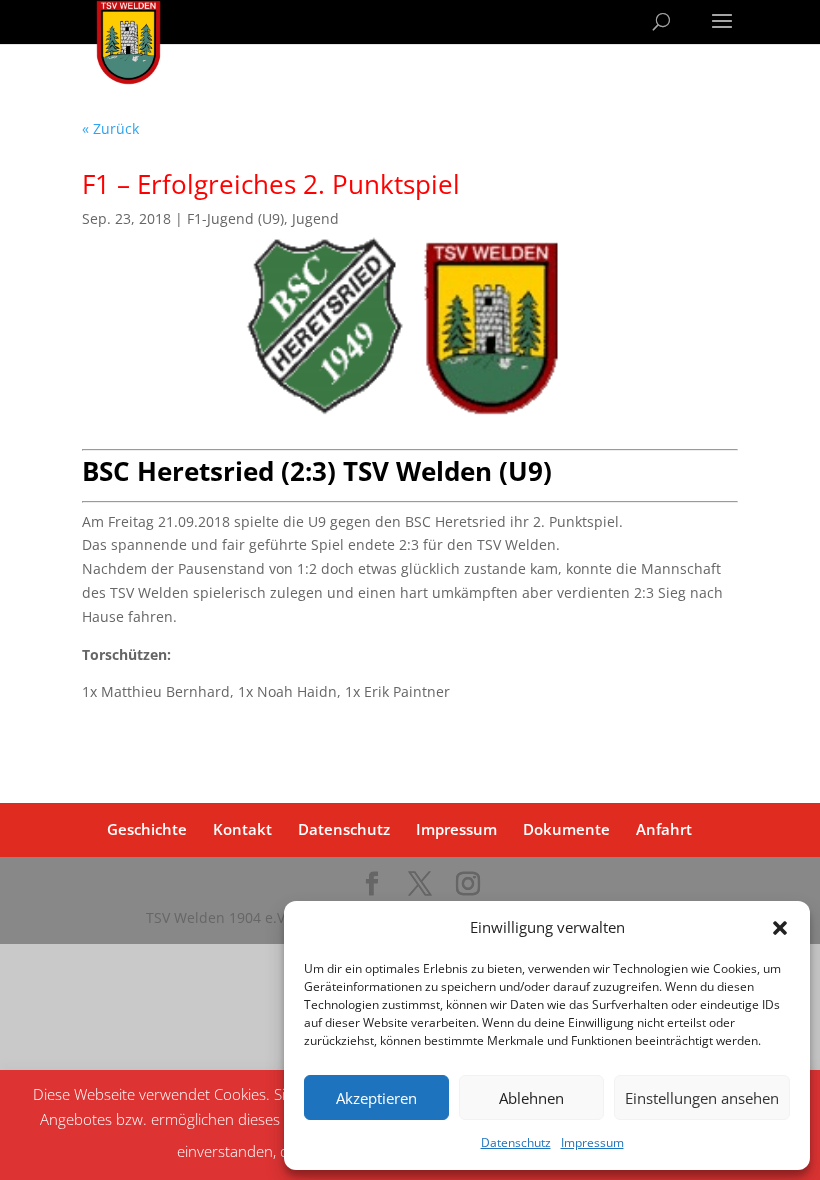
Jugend (315, 218)
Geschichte (147, 829)
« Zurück (110, 128)
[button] (780, 928)
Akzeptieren (376, 1098)
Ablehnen (531, 1098)
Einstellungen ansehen (702, 1098)
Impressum (592, 1142)
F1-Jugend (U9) (235, 218)
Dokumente (566, 829)
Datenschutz (516, 1142)
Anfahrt (664, 829)
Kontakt (242, 829)
